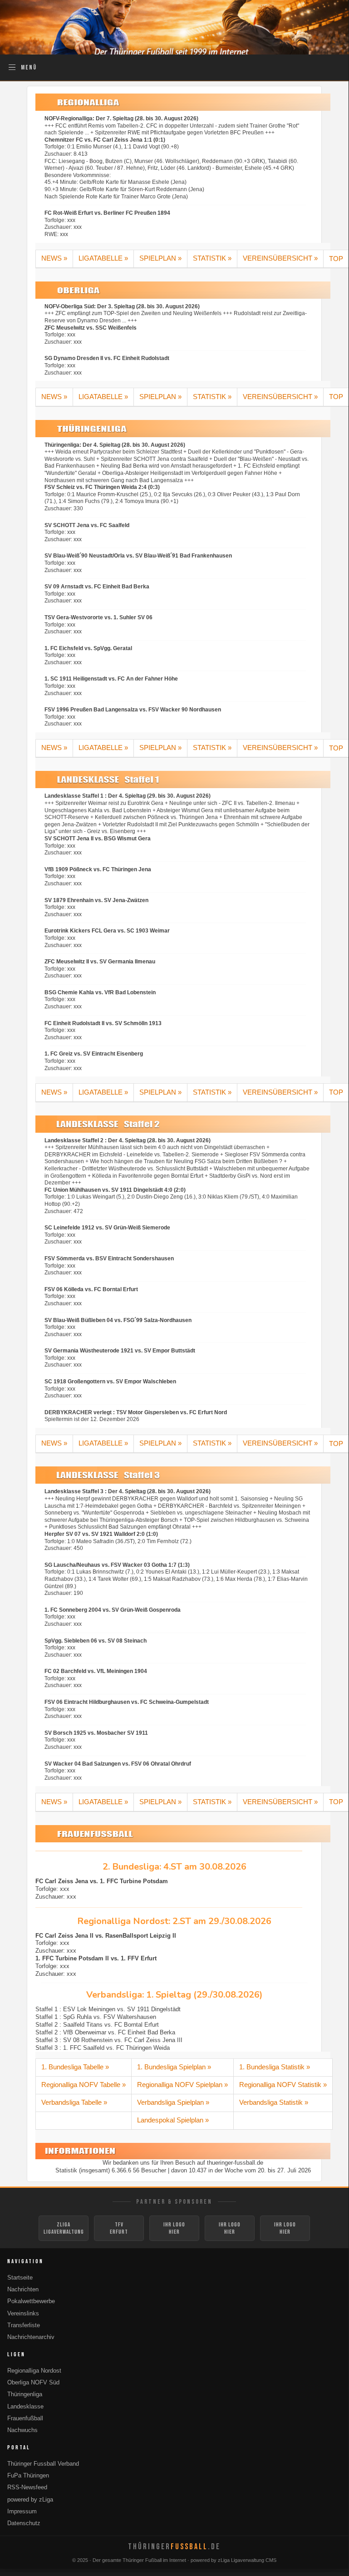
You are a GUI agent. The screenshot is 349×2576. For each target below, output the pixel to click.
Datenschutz (24, 2523)
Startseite (20, 2278)
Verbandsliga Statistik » (274, 2102)
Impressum (22, 2512)
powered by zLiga (30, 2500)
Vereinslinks (23, 2314)
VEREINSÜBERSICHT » (280, 258)
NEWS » (54, 258)
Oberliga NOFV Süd (33, 2383)
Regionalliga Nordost (34, 2371)
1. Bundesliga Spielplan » (174, 2067)
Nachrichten (23, 2290)
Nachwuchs (22, 2430)
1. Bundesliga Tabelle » (75, 2067)
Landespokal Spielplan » (173, 2120)
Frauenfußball (25, 2418)
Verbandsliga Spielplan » (173, 2102)
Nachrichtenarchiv (31, 2337)
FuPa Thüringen (28, 2476)
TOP (336, 259)
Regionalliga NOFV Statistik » (283, 2085)
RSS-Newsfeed (27, 2487)
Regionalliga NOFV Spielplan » (182, 2085)
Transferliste (24, 2325)
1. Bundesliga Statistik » (275, 2067)
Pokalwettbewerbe (31, 2301)
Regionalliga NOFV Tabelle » (84, 2085)
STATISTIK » (212, 258)
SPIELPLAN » (160, 258)
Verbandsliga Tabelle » (74, 2102)
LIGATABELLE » (103, 258)
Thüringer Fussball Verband (43, 2464)
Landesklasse (25, 2407)
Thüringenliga (25, 2394)
